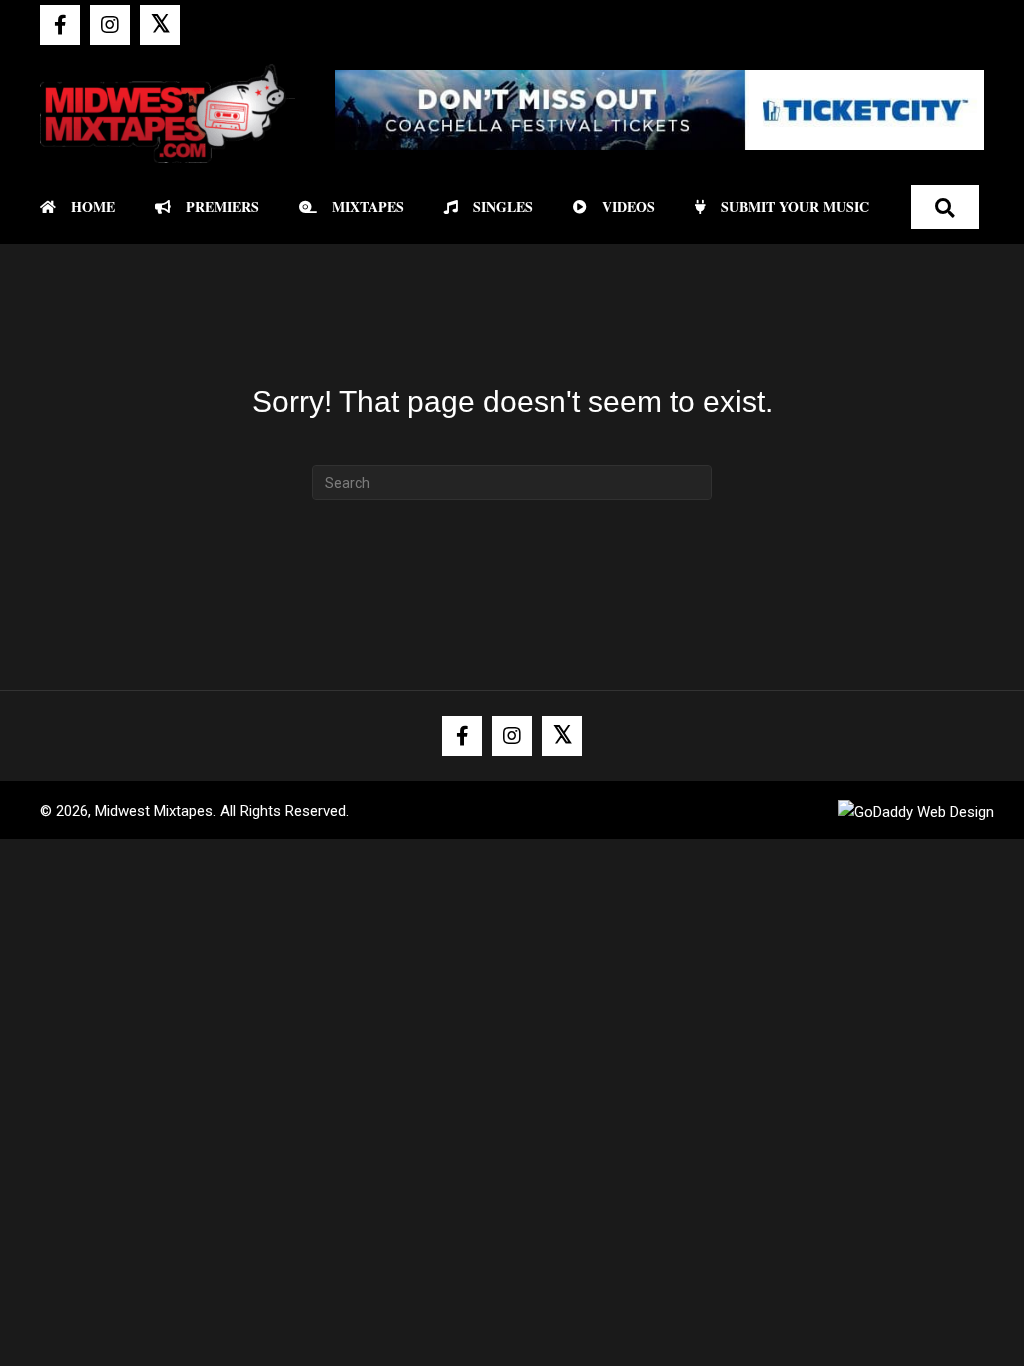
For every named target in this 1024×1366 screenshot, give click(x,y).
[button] (60, 25)
